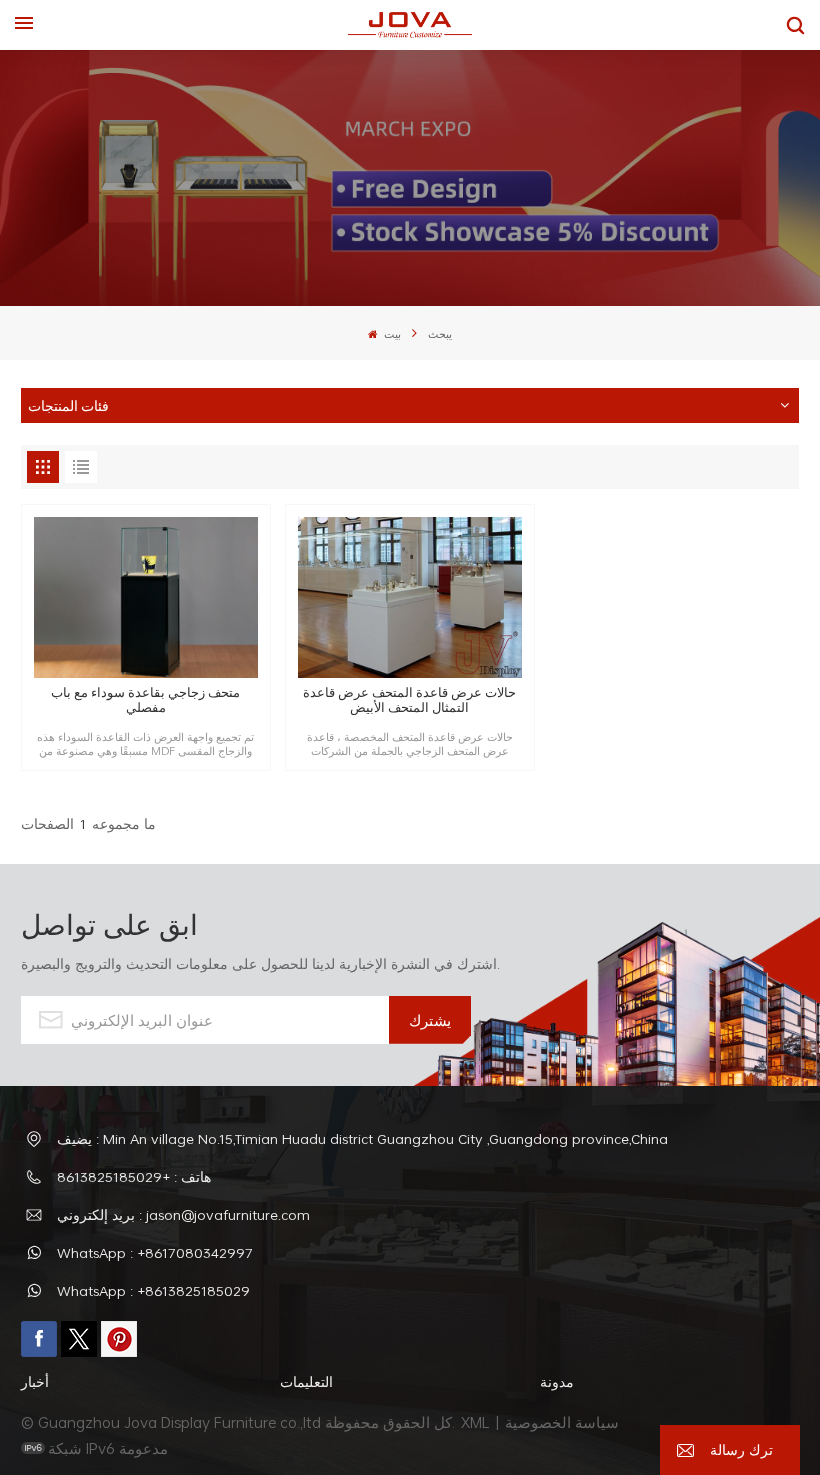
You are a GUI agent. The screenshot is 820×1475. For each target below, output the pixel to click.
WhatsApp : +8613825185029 (153, 1290)
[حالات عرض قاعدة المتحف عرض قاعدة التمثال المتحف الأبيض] (410, 597)
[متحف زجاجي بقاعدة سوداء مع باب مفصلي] (146, 597)
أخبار (35, 1381)
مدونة (557, 1381)
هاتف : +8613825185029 (134, 1176)
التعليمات (306, 1381)
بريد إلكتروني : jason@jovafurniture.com (183, 1214)
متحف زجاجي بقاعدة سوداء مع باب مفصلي (145, 700)
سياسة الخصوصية (564, 1422)
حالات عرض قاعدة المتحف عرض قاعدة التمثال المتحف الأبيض (409, 700)
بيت (391, 334)
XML (475, 1422)
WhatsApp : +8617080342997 (155, 1252)
